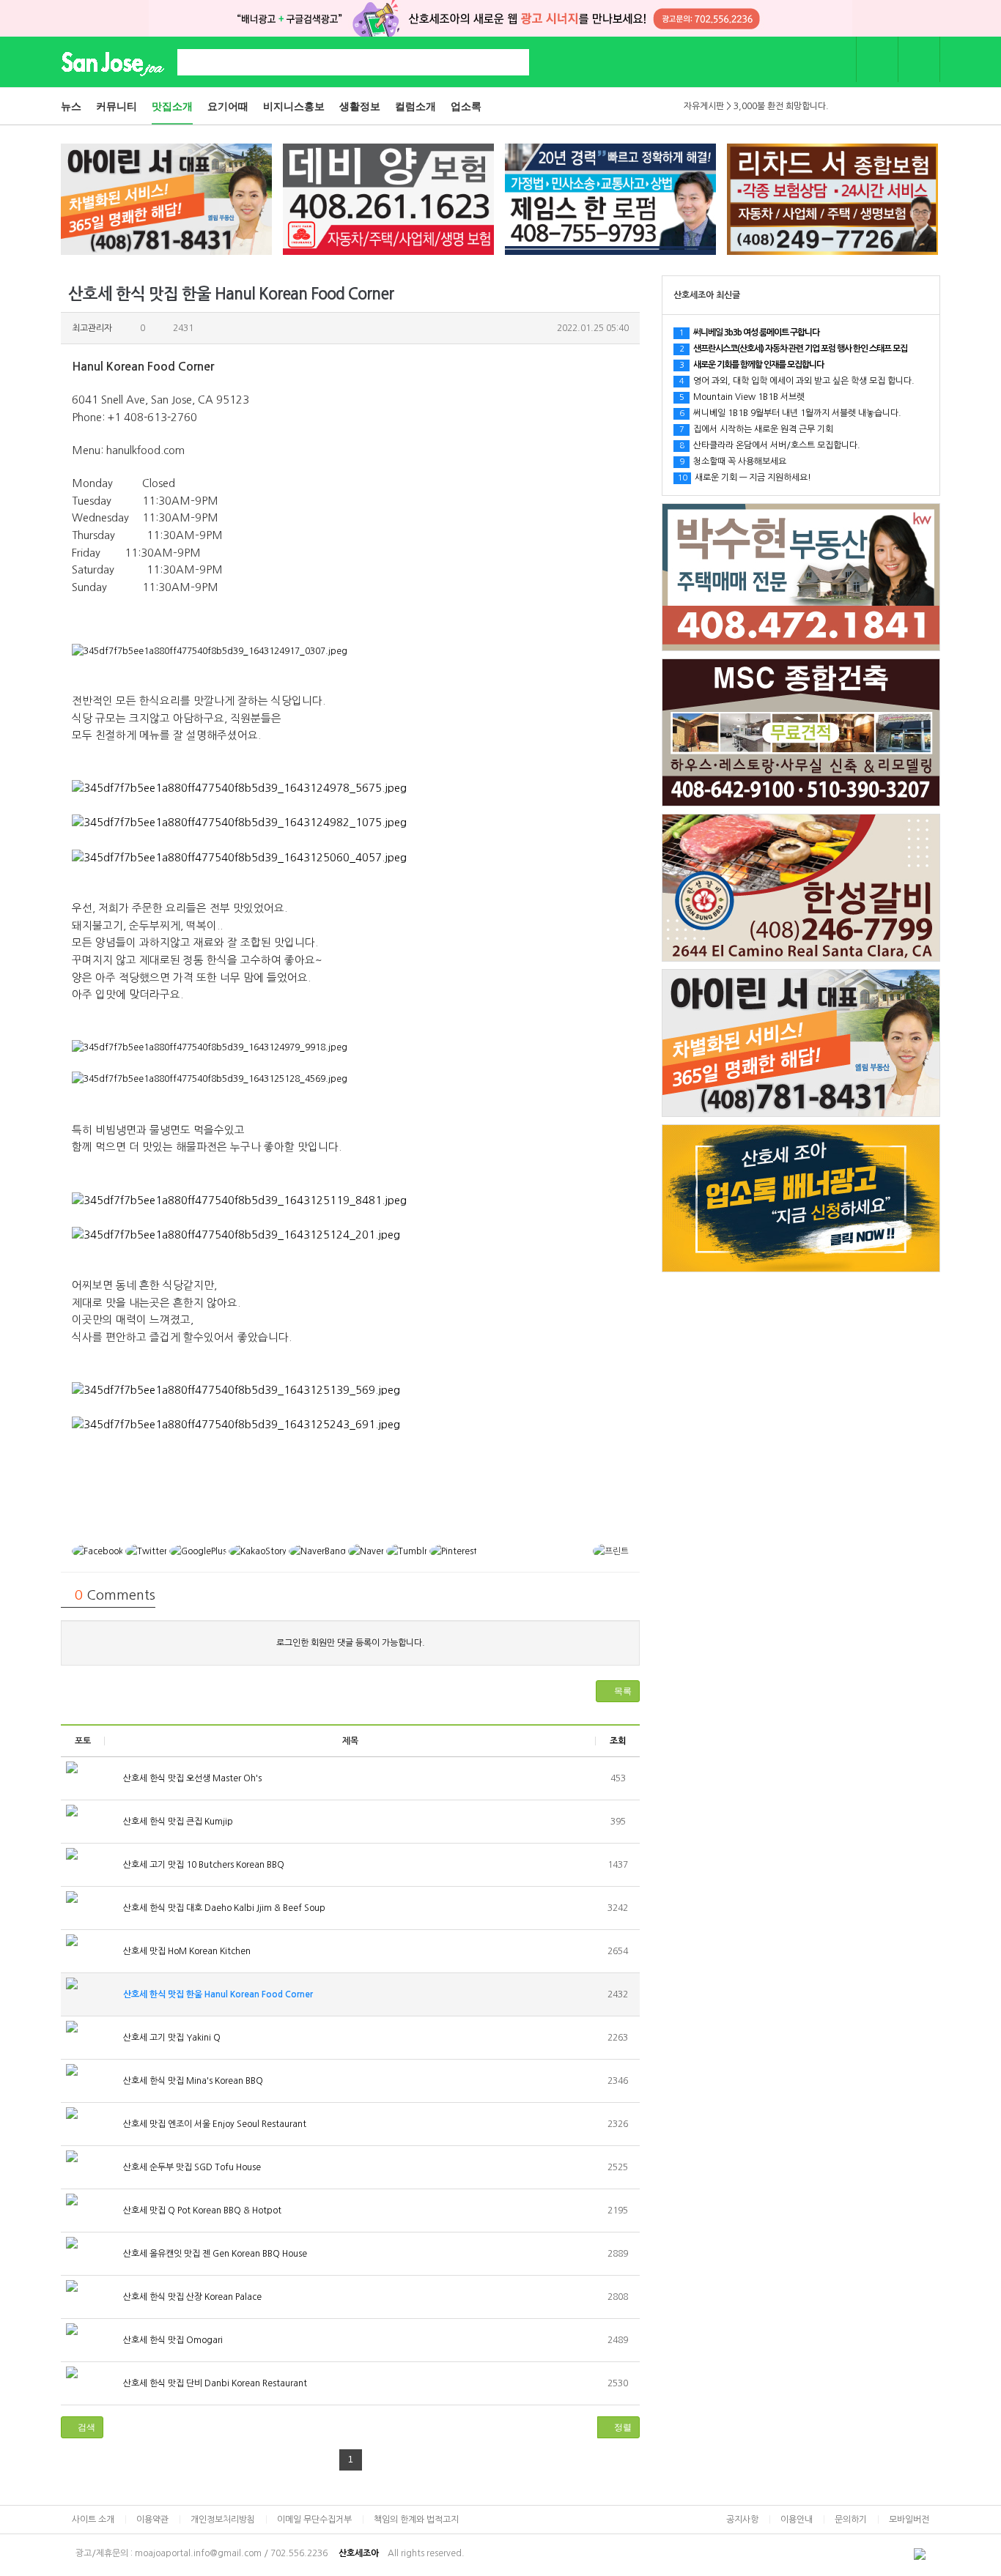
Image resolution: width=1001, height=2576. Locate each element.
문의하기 (851, 2520)
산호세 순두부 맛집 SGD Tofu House (191, 2167)
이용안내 (797, 2520)
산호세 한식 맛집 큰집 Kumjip (177, 1822)
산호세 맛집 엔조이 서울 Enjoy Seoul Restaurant (214, 2124)
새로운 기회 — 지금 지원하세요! (745, 478)
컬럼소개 (415, 106)
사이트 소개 (93, 2520)
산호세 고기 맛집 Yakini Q (171, 2038)
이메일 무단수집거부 (314, 2520)
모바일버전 (909, 2520)
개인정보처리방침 (223, 2520)
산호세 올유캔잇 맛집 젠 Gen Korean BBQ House (214, 2254)
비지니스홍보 (294, 106)
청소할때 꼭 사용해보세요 (733, 461)
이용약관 (152, 2520)
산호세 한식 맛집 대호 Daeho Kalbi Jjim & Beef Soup (223, 1908)
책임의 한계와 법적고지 (416, 2520)
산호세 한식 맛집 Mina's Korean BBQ (192, 2081)
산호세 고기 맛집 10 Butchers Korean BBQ (203, 1865)
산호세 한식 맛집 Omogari (172, 2340)
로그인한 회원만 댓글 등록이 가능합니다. (351, 1643)
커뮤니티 (117, 106)
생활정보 (360, 106)
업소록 (466, 106)
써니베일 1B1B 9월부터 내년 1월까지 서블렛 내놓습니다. (790, 413)
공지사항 (742, 2520)
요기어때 (228, 106)
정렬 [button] (622, 2427)
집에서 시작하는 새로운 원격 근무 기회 (756, 429)
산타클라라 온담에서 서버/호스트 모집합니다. (770, 445)
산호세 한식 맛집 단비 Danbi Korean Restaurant (214, 2383)
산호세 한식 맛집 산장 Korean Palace (191, 2297)
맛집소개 (172, 106)
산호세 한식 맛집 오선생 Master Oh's (191, 1778)
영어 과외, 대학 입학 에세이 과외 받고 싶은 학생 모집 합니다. (797, 381)
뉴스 (71, 106)
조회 (618, 1741)
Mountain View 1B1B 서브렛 (742, 397)
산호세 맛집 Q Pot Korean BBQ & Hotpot (201, 2211)
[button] (618, 1691)
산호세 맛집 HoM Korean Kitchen (186, 1951)
